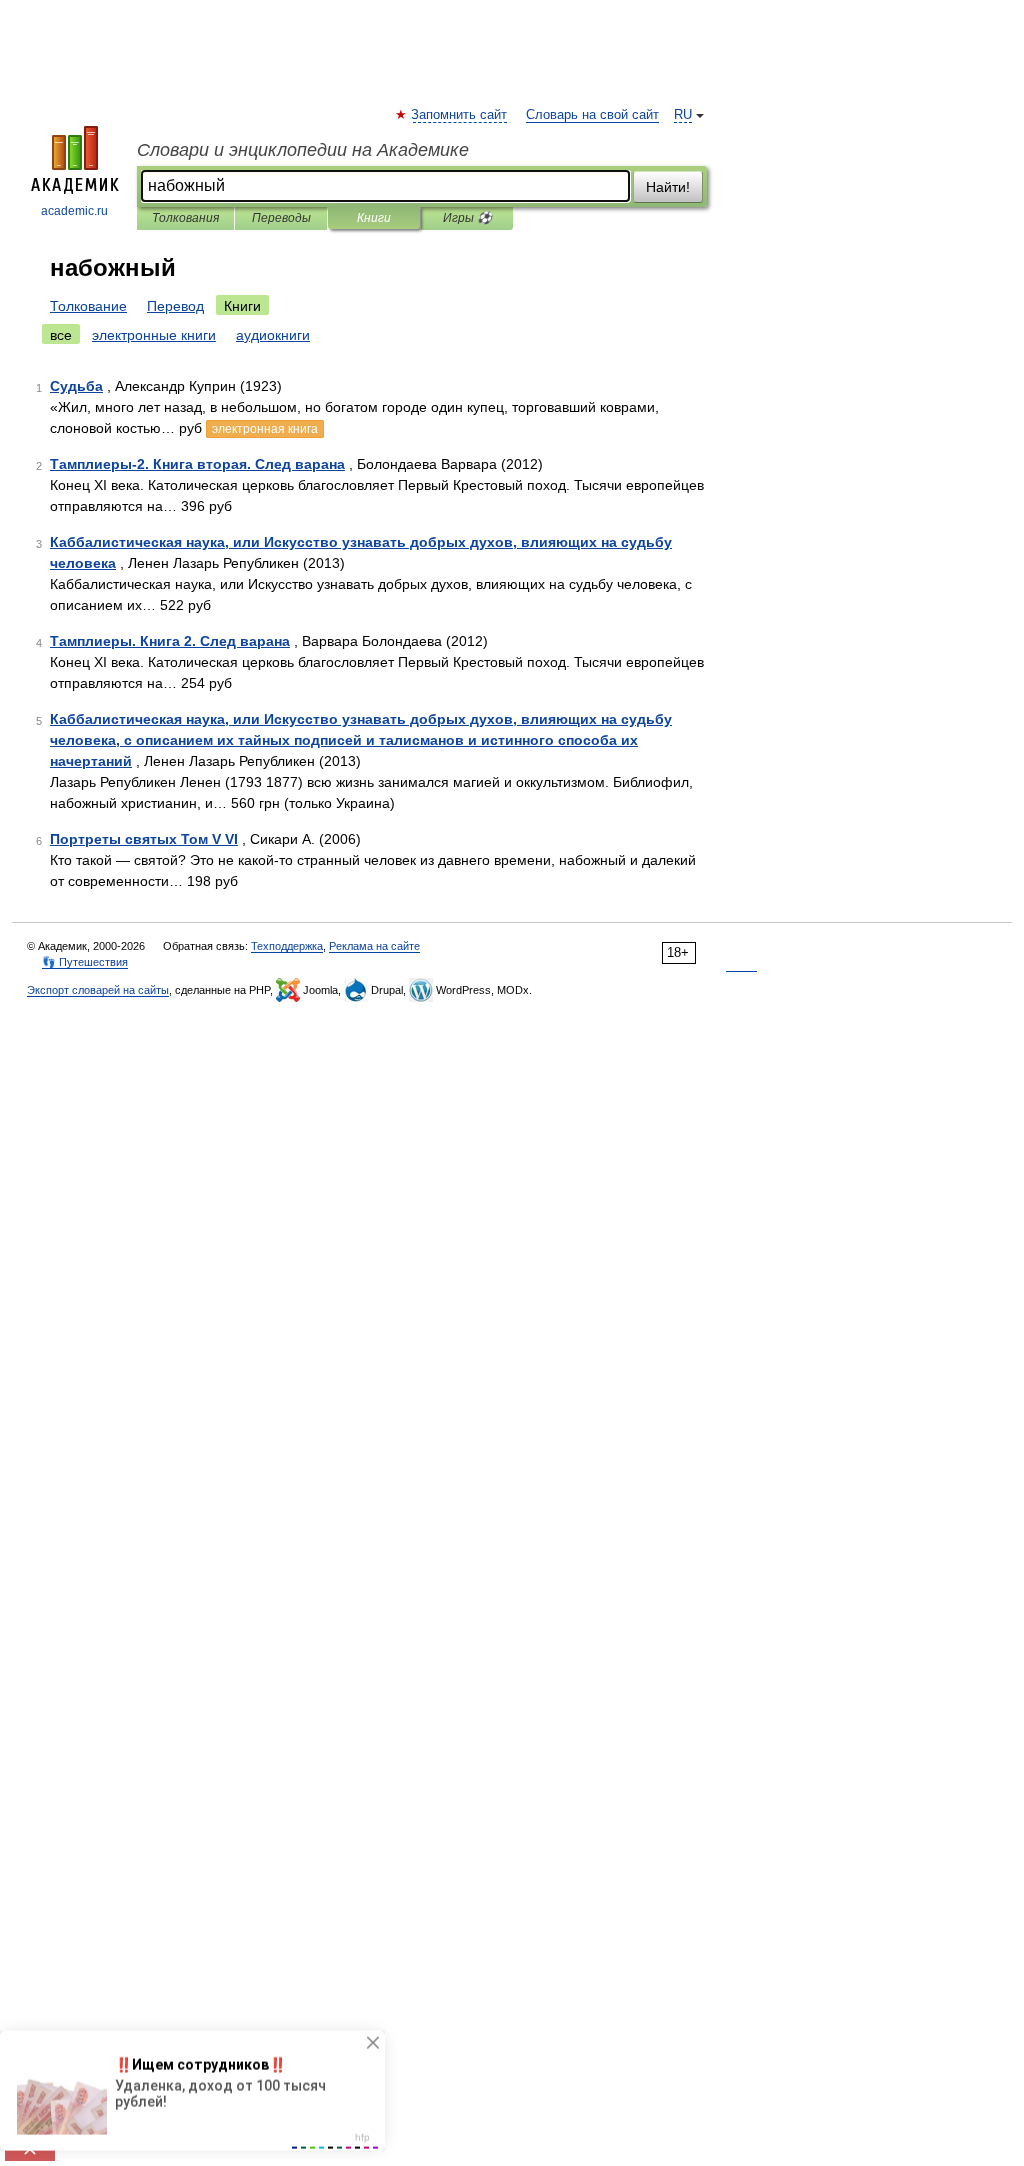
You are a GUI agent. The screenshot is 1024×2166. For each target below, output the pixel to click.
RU (683, 115)
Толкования (185, 218)
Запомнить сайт (460, 115)
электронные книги (154, 335)
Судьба (76, 386)
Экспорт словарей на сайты (98, 990)
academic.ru (74, 211)
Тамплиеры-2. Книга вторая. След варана (197, 464)
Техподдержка (287, 946)
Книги (374, 218)
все (61, 335)
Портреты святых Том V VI (144, 839)
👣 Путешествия (85, 962)
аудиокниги (273, 335)
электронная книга (265, 429)
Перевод (175, 306)
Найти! (668, 187)
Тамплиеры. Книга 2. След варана (170, 641)
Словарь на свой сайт (592, 115)
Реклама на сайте (374, 946)
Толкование (88, 306)
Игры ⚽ (467, 218)
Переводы (281, 218)
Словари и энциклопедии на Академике (303, 150)
